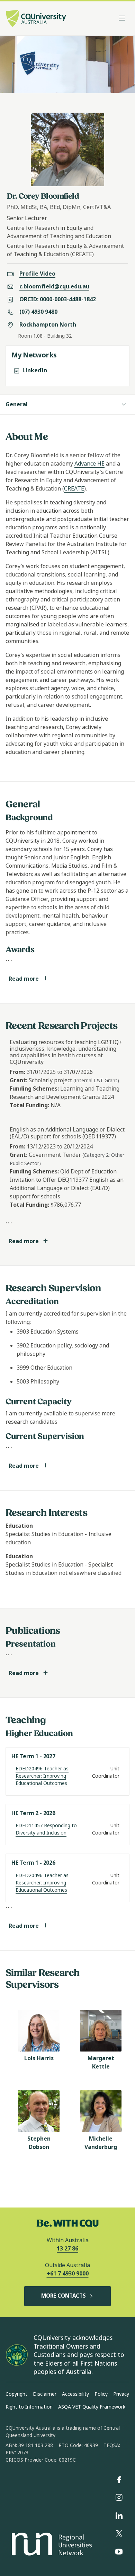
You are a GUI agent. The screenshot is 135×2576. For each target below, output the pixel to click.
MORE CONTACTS (64, 2296)
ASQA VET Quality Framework (92, 2407)
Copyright (16, 2394)
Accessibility (75, 2394)
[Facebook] (119, 2480)
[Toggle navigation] (122, 18)
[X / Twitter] (119, 2534)
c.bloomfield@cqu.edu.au (54, 287)
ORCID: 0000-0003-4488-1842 (58, 299)
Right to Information (29, 2407)
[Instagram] (119, 2498)
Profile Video (37, 274)
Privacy (121, 2394)
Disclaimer (45, 2394)
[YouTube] (119, 2552)
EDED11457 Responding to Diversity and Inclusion (46, 1829)
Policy (101, 2394)
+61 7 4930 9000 (68, 2274)
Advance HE (89, 464)
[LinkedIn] (119, 2516)
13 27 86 (67, 2249)
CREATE (74, 489)
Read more (24, 979)
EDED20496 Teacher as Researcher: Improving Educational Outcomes (42, 1776)
